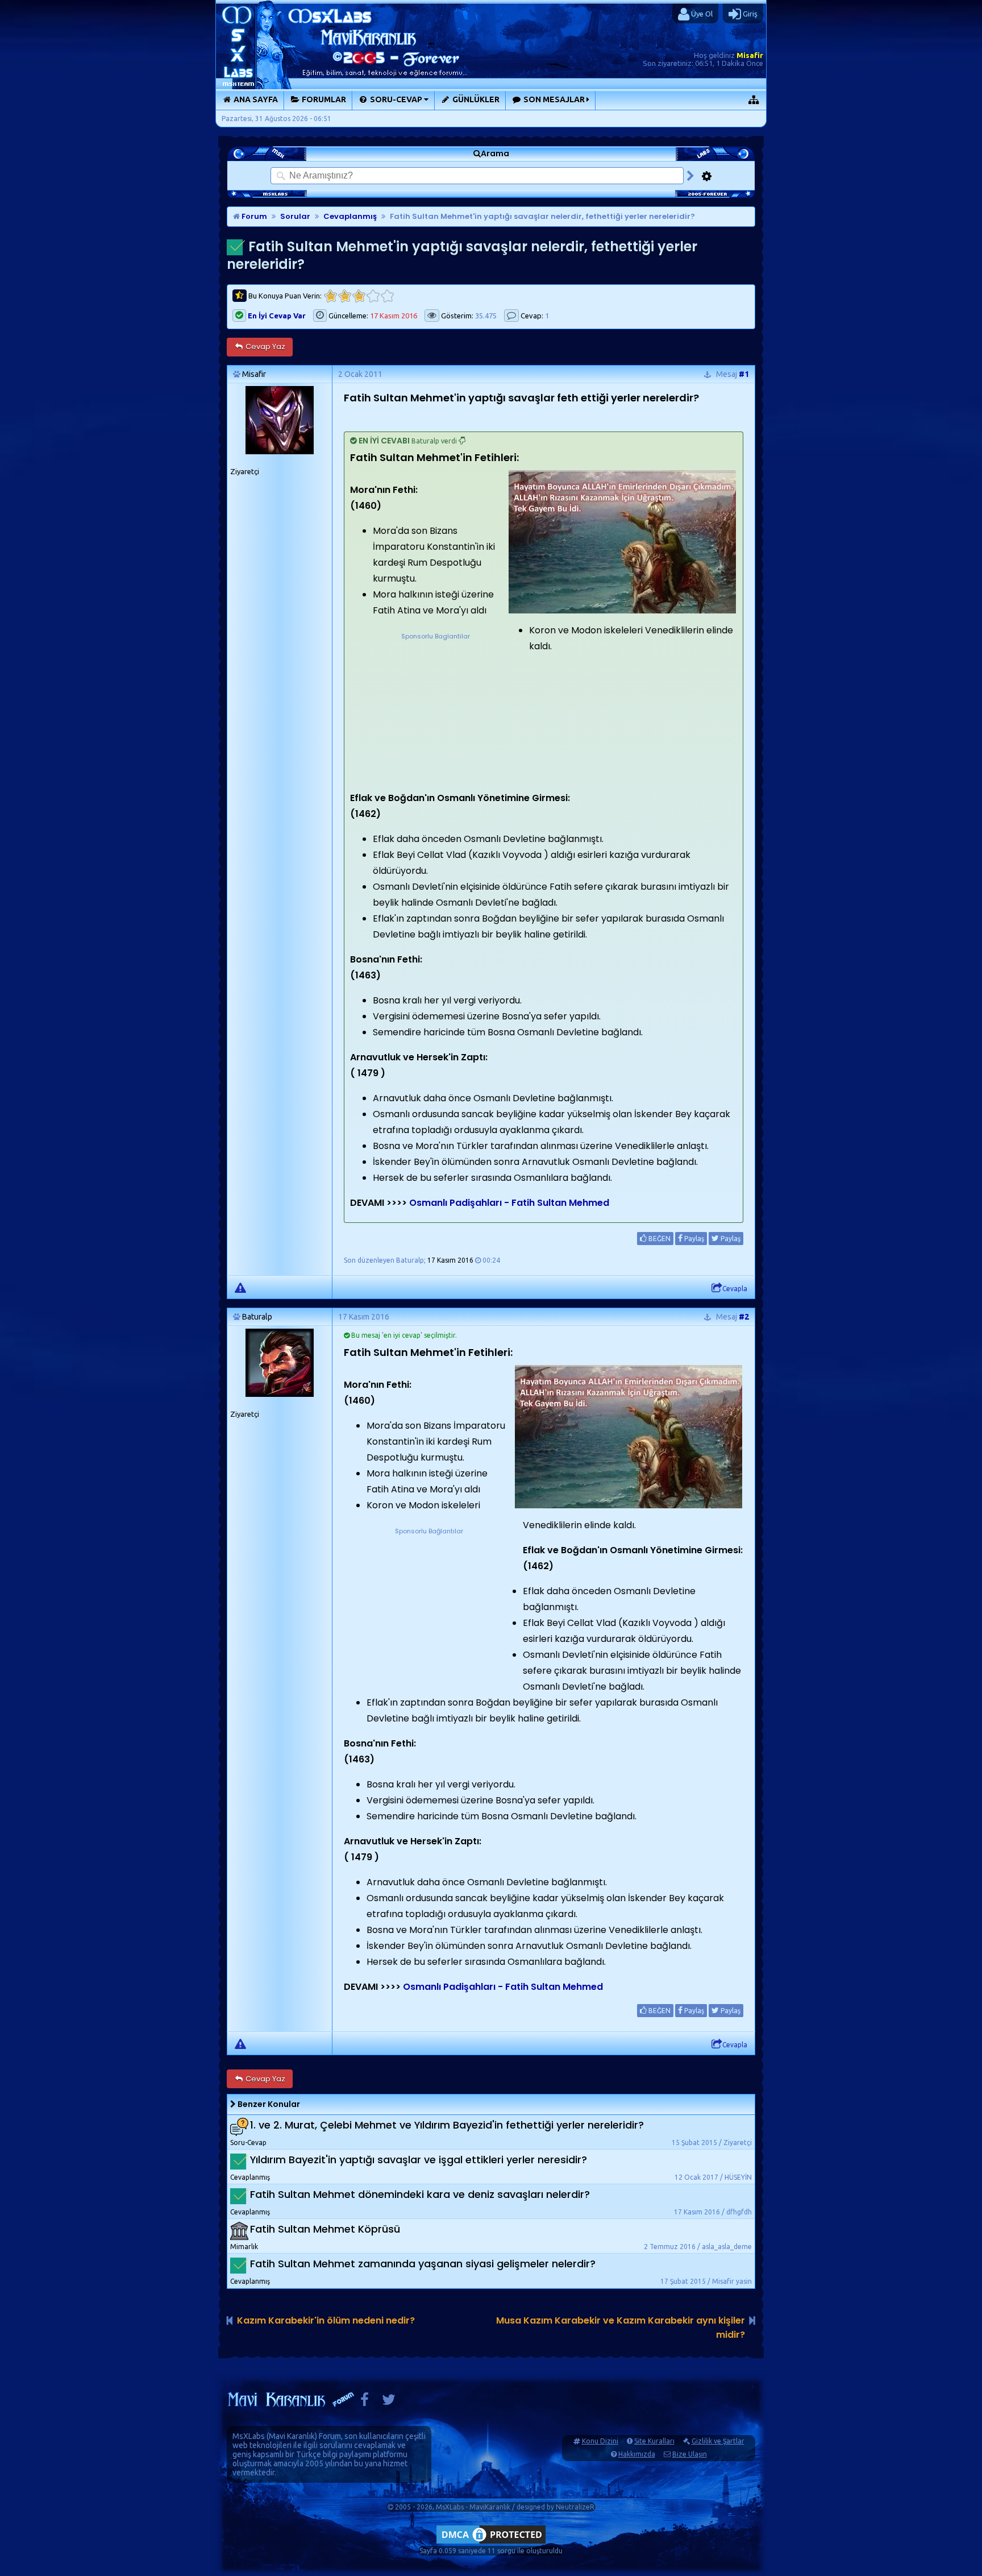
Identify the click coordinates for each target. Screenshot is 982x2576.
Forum (253, 216)
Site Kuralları (654, 2441)
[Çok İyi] (387, 296)
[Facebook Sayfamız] (365, 2402)
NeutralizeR (575, 2507)
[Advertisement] (435, 713)
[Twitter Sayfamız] (389, 2402)
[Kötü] (345, 296)
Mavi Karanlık (292, 2436)
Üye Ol (701, 14)
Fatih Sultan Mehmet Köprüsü (325, 2229)
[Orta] (359, 296)
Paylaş (693, 1239)
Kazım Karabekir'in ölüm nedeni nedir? (326, 2320)
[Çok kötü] (330, 296)
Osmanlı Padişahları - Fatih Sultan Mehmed (509, 1203)
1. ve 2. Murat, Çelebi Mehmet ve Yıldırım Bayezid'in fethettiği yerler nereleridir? (447, 2125)
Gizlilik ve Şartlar (718, 2441)
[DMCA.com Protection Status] (491, 2543)
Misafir (750, 55)
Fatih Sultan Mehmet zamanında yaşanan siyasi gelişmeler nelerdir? (423, 2264)
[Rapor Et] (240, 1287)
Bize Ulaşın (690, 2454)
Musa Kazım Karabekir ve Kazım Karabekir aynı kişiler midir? (621, 2328)
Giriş (749, 14)
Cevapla (735, 1289)
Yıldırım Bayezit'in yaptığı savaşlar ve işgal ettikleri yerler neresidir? (419, 2160)
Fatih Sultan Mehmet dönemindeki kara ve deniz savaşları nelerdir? (420, 2194)
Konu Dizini (600, 2441)
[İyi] (373, 296)
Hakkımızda (637, 2454)
